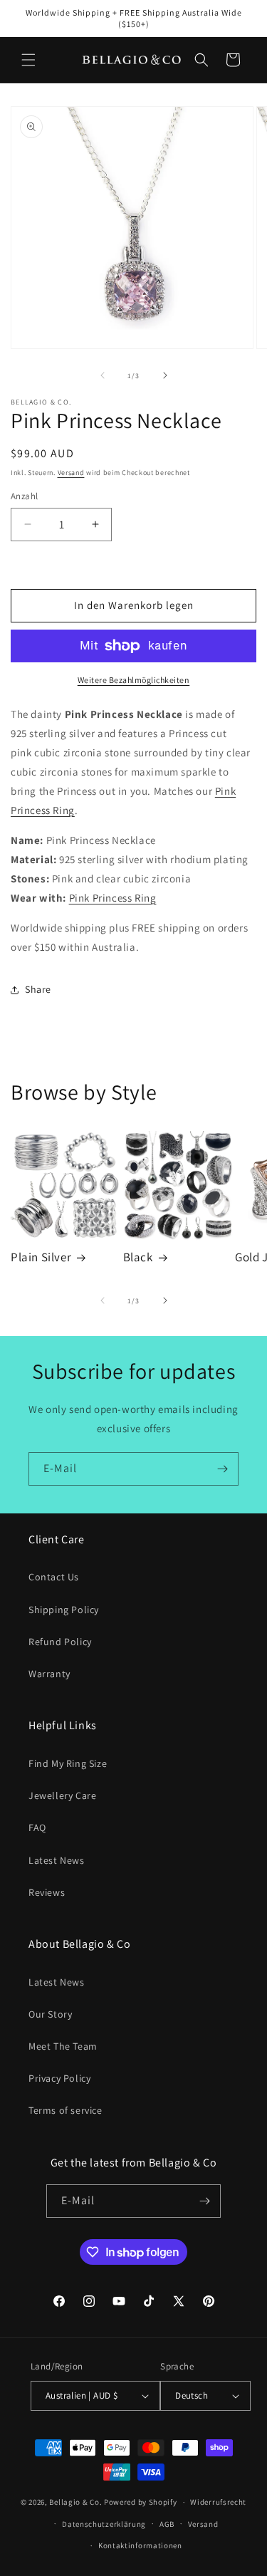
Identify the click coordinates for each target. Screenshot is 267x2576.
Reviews (47, 1892)
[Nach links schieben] (103, 375)
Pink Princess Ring (113, 898)
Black (138, 1257)
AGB (167, 2524)
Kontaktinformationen (140, 2545)
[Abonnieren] (222, 1469)
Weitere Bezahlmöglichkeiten (134, 680)
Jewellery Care (62, 1795)
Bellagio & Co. (75, 2502)
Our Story (50, 2014)
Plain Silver (41, 1257)
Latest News (57, 1860)
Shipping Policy (64, 1610)
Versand (71, 473)
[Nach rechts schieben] (165, 375)
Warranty (49, 1674)
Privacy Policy (59, 2078)
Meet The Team (63, 2046)
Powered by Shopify (141, 2502)
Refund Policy (60, 1642)
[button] (28, 60)
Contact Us (54, 1577)
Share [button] (38, 989)
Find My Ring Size (68, 1763)
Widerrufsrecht (218, 2502)
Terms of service (66, 2110)
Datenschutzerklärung (104, 2524)
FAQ (37, 1827)
